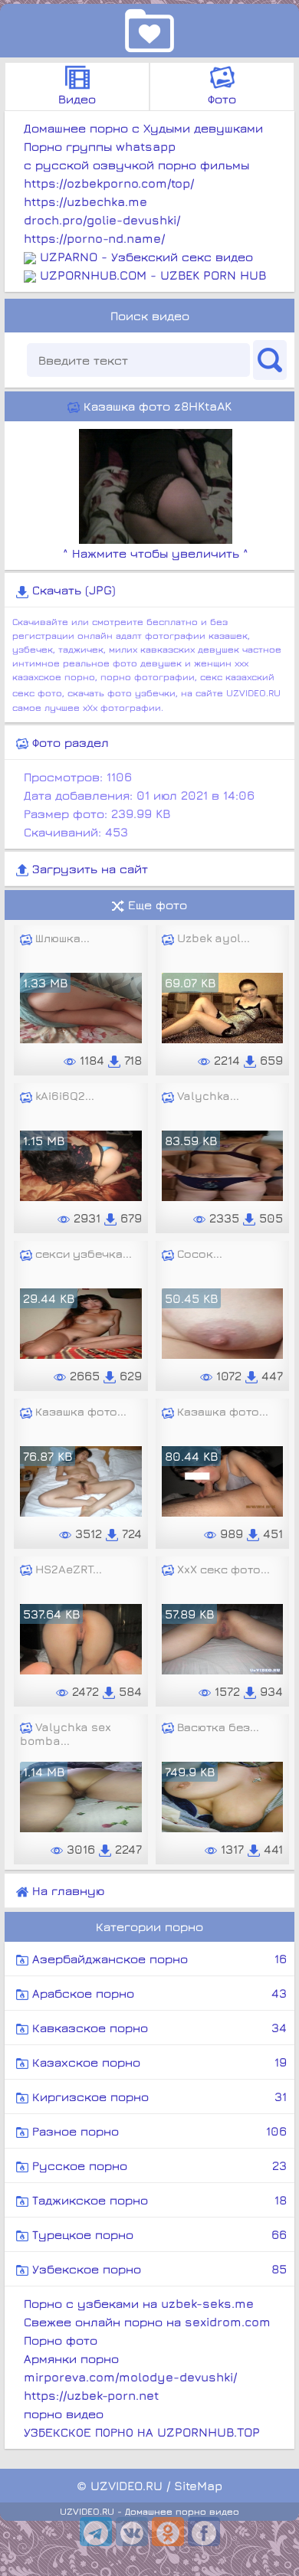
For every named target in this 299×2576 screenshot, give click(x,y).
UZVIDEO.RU (127, 2486)
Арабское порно (158, 1993)
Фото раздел (69, 742)
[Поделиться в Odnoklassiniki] (168, 2532)
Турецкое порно (158, 2234)
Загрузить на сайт (88, 869)
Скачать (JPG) (72, 590)
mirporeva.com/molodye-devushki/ (130, 2377)
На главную (66, 1890)
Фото (222, 99)
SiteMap (198, 2486)
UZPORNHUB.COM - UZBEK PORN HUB (153, 275)
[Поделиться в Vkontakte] (132, 2532)
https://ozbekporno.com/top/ (109, 183)
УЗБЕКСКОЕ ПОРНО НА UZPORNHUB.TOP (142, 2432)
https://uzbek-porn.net (91, 2395)
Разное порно (158, 2131)
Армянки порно (71, 2358)
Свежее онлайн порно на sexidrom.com (147, 2322)
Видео (77, 99)
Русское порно (158, 2165)
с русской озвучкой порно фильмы (136, 165)
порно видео (64, 2414)
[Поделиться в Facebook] (204, 2532)
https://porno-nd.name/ (94, 238)
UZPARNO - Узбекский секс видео (146, 257)
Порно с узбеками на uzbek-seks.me (139, 2303)
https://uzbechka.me (85, 201)
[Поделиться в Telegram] (96, 2532)
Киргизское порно (158, 2096)
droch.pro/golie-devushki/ (102, 220)
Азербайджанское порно (158, 1959)
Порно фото (61, 2340)
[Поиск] (270, 360)
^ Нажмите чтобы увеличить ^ (156, 553)
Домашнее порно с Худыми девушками (143, 128)
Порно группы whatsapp (100, 146)
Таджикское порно (158, 2200)
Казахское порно (158, 2062)
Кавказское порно (158, 2028)
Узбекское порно (158, 2269)
